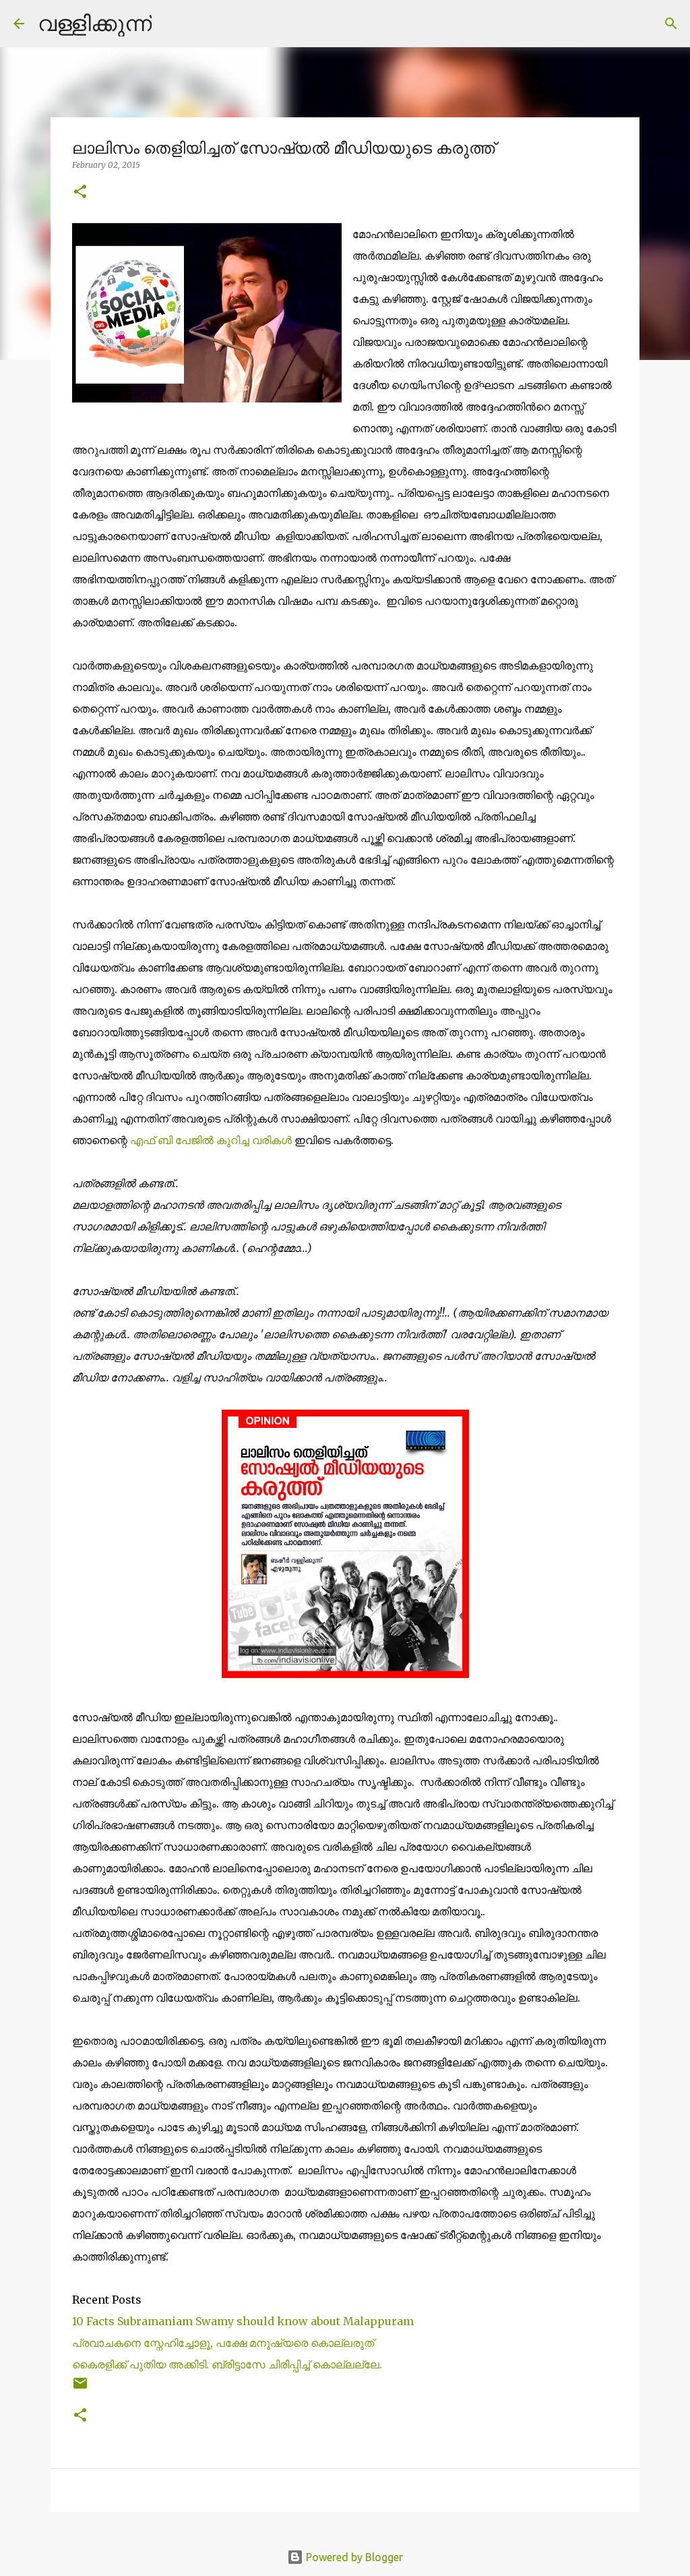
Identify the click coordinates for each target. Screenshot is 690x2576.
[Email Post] (80, 2388)
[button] (80, 192)
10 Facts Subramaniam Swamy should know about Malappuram (243, 2321)
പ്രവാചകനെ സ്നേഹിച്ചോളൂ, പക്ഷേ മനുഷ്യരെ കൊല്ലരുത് (224, 2343)
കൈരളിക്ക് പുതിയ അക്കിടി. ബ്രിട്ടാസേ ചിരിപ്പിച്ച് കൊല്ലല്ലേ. (227, 2364)
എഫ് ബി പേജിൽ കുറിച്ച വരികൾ (211, 1140)
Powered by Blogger (353, 2557)
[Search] (170, 24)
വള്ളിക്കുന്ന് (95, 23)
